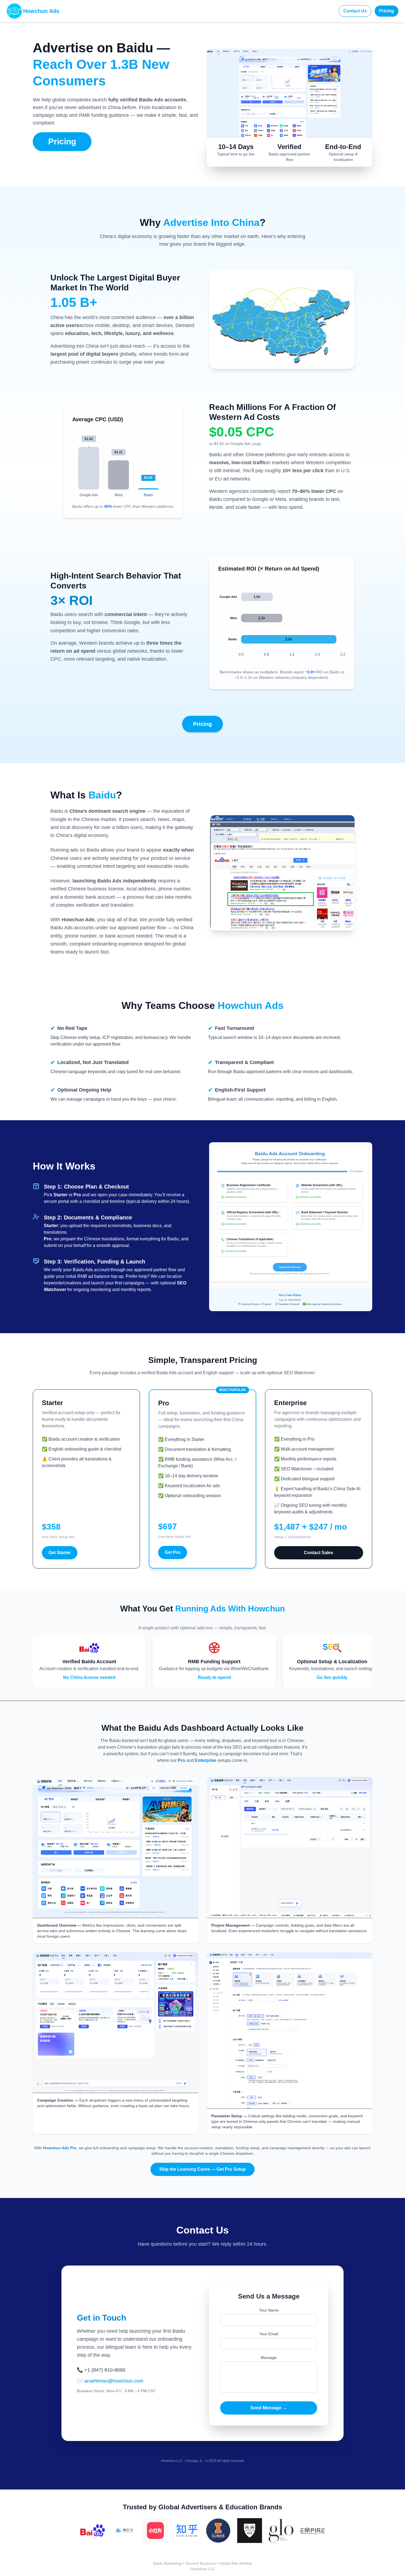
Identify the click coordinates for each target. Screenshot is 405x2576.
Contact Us (355, 11)
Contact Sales (318, 1553)
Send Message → (269, 2408)
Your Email (269, 2334)
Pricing (387, 11)
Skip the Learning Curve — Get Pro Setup (202, 2169)
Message (269, 2358)
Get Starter (60, 1553)
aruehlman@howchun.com (114, 2381)
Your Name (269, 2310)
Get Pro (173, 1552)
